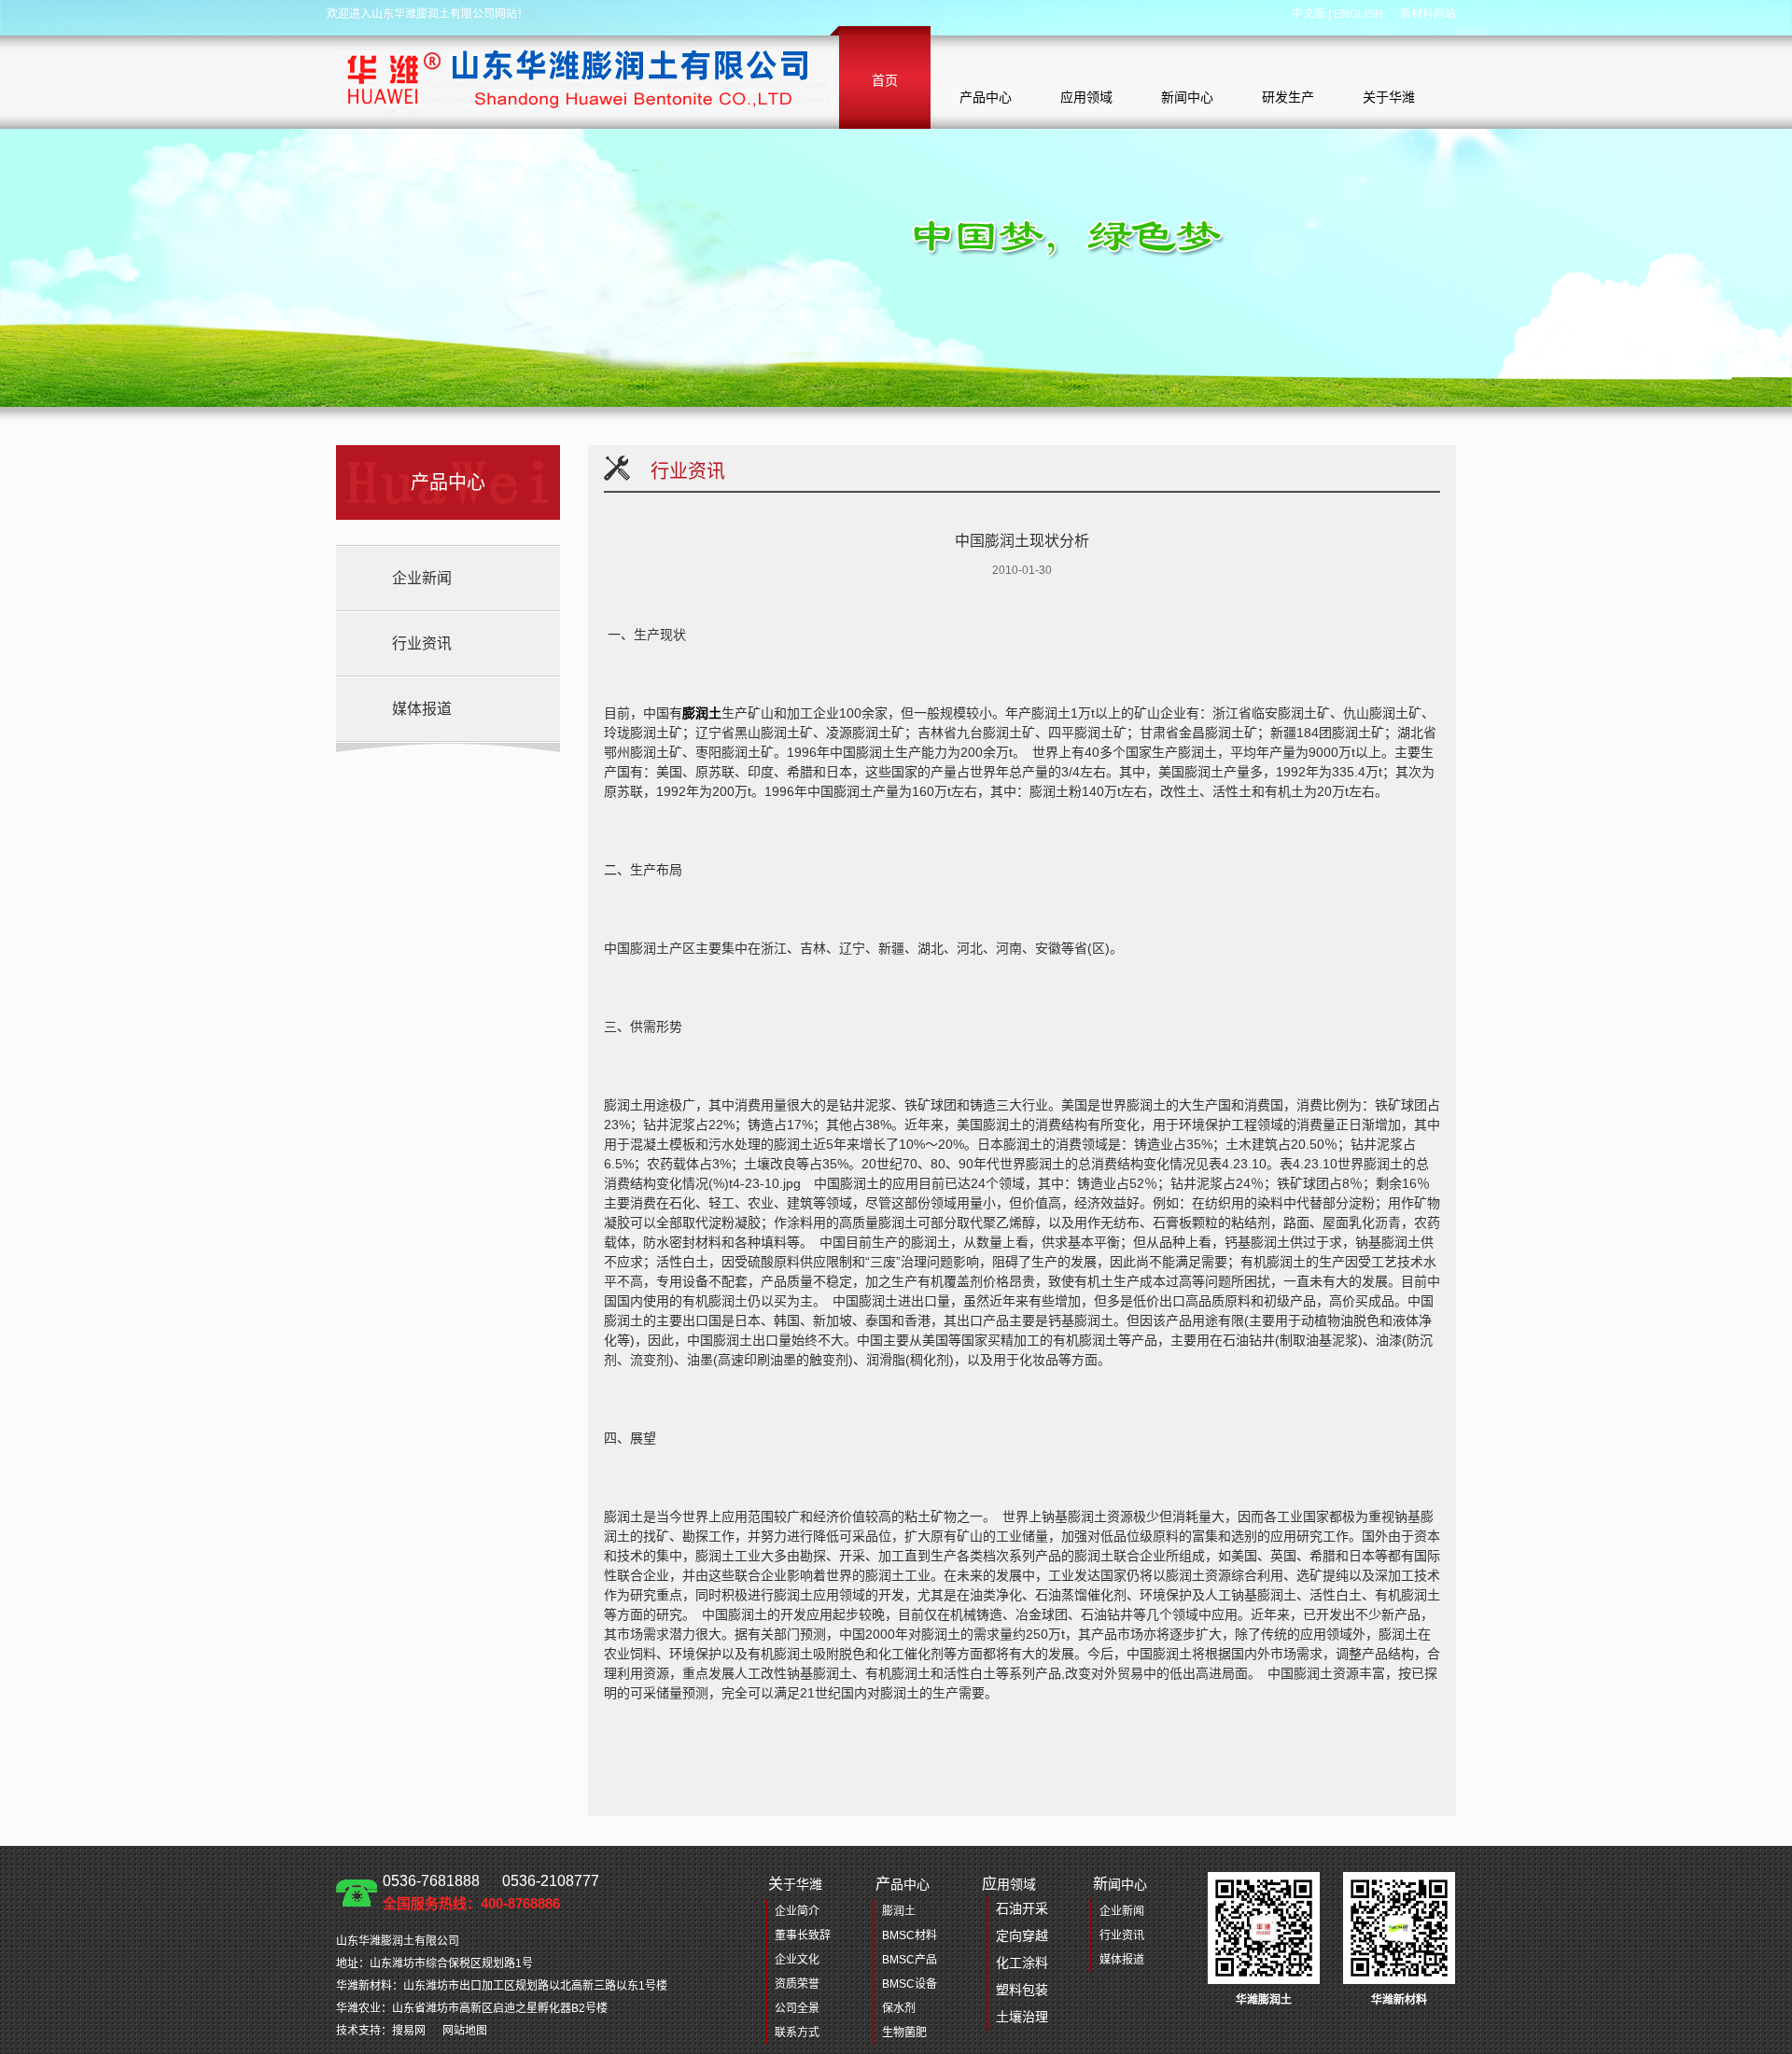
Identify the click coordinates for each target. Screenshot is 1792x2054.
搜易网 (409, 2031)
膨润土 (702, 713)
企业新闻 (422, 578)
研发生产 (1288, 97)
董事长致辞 (803, 1935)
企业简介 (797, 1911)
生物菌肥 (904, 2033)
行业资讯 (422, 643)
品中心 (903, 1884)
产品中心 (986, 97)
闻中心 (1120, 1884)
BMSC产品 (910, 1960)
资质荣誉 (797, 1984)
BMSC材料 (910, 1935)
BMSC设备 (910, 1984)
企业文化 (797, 1960)
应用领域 (1086, 97)
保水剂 (899, 2008)
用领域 (1015, 1950)
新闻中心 (1187, 97)
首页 (885, 80)
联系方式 (797, 2033)
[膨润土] (583, 77)
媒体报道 (422, 709)
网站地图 (465, 2031)
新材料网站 (1428, 14)
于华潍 (795, 1884)
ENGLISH (1358, 14)
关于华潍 (1389, 97)
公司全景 (797, 2008)
